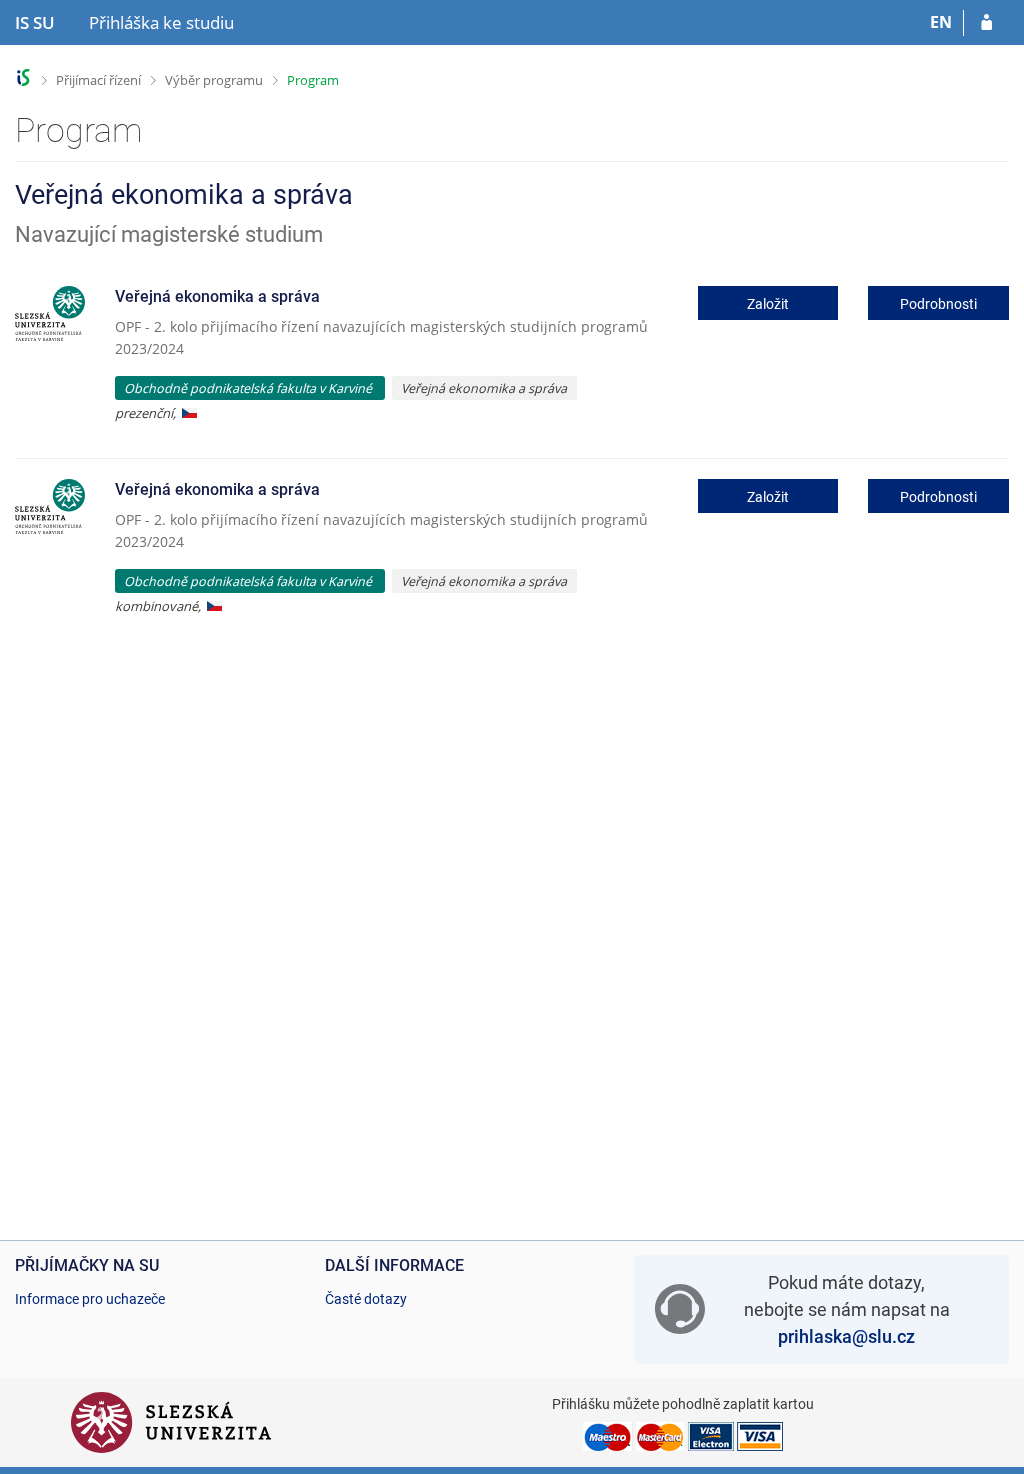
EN (941, 22)
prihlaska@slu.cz (846, 1336)
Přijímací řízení (98, 80)
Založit (768, 304)
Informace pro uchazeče (90, 1299)
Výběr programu (214, 80)
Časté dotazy (366, 1299)
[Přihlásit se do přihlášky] (986, 23)
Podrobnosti (938, 304)
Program (313, 80)
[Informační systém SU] (23, 77)
